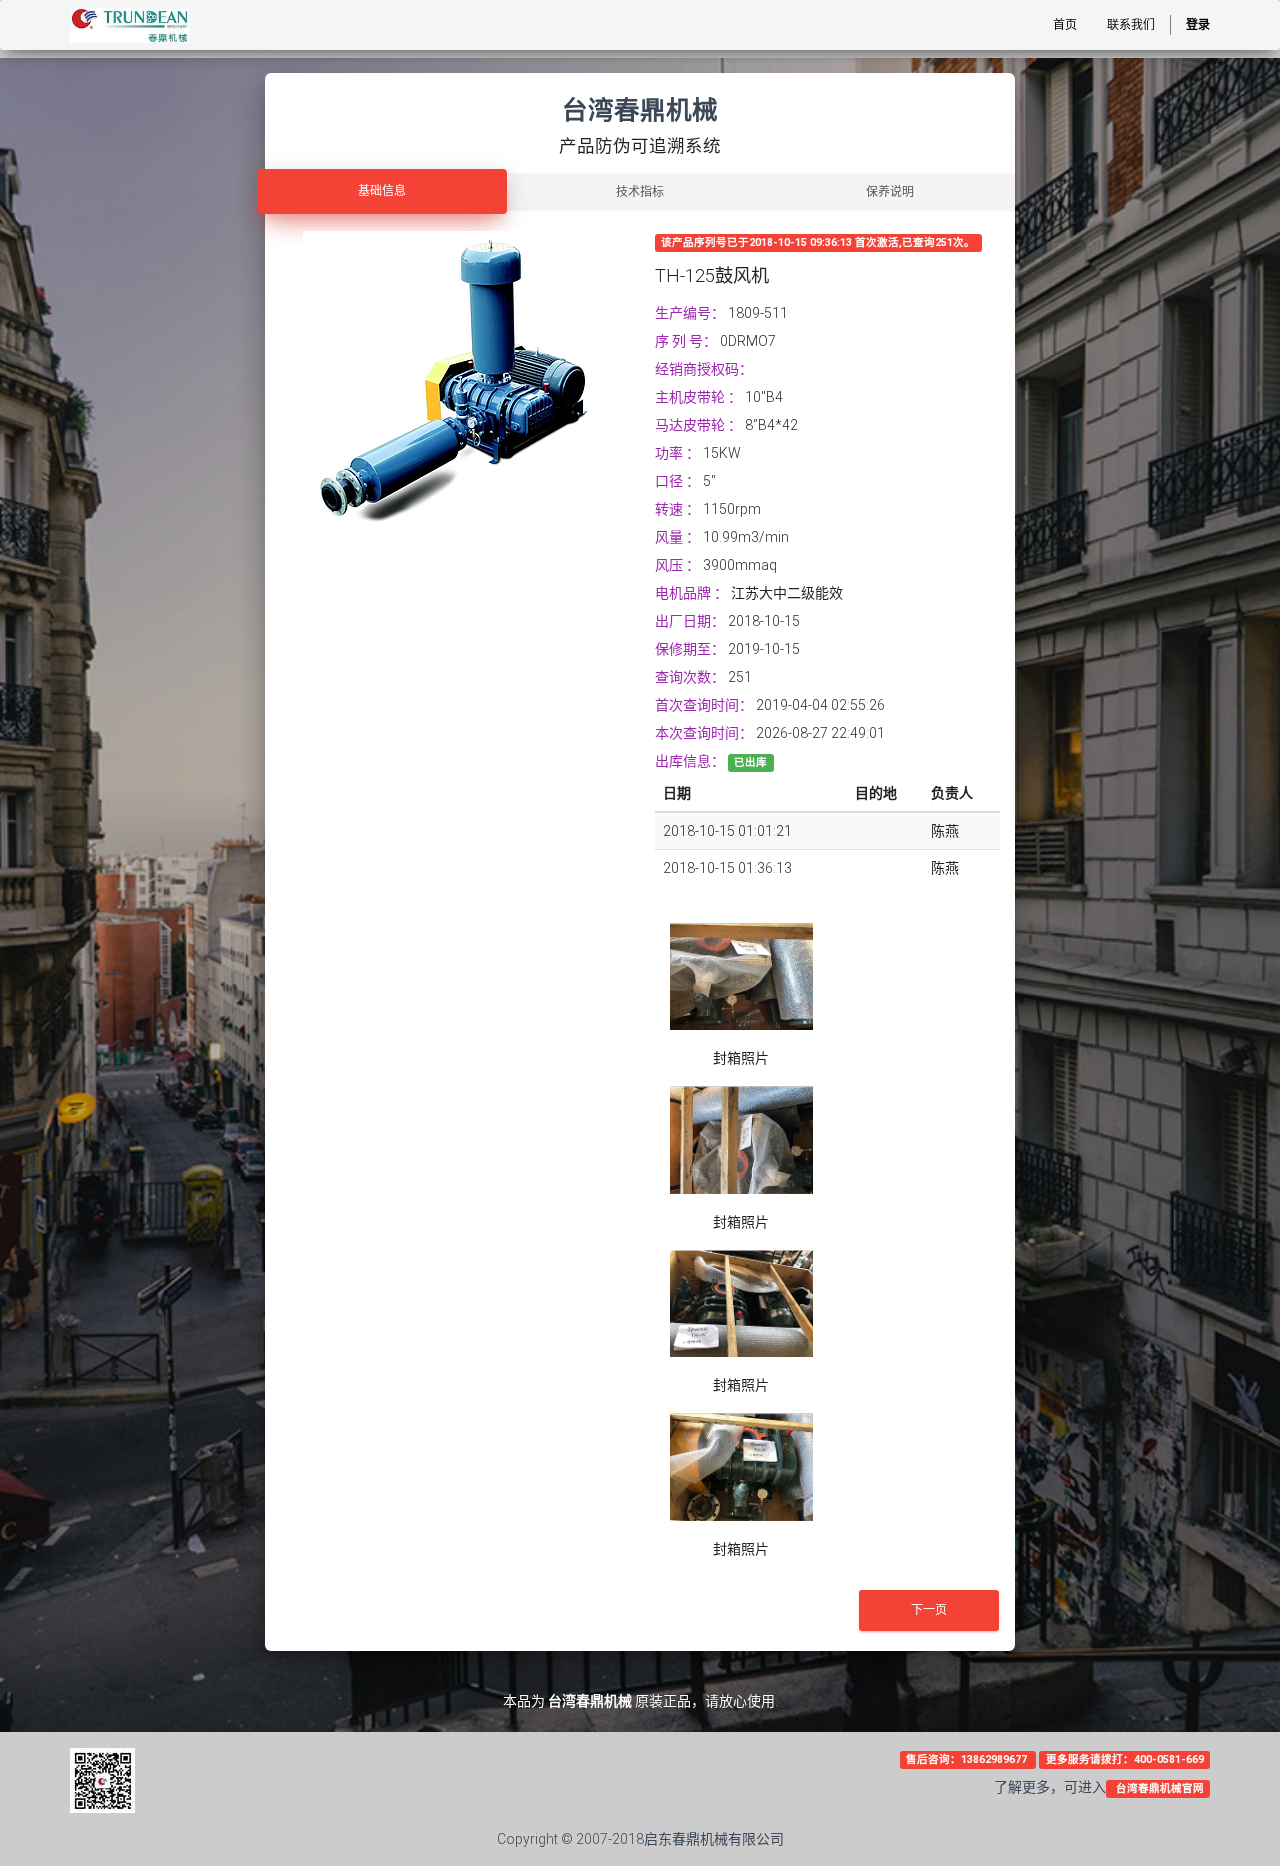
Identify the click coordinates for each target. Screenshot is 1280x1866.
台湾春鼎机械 (590, 1701)
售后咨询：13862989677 (968, 1759)
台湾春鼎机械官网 (1158, 1788)
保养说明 (890, 192)
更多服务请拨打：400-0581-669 (1125, 1759)
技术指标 (640, 192)
